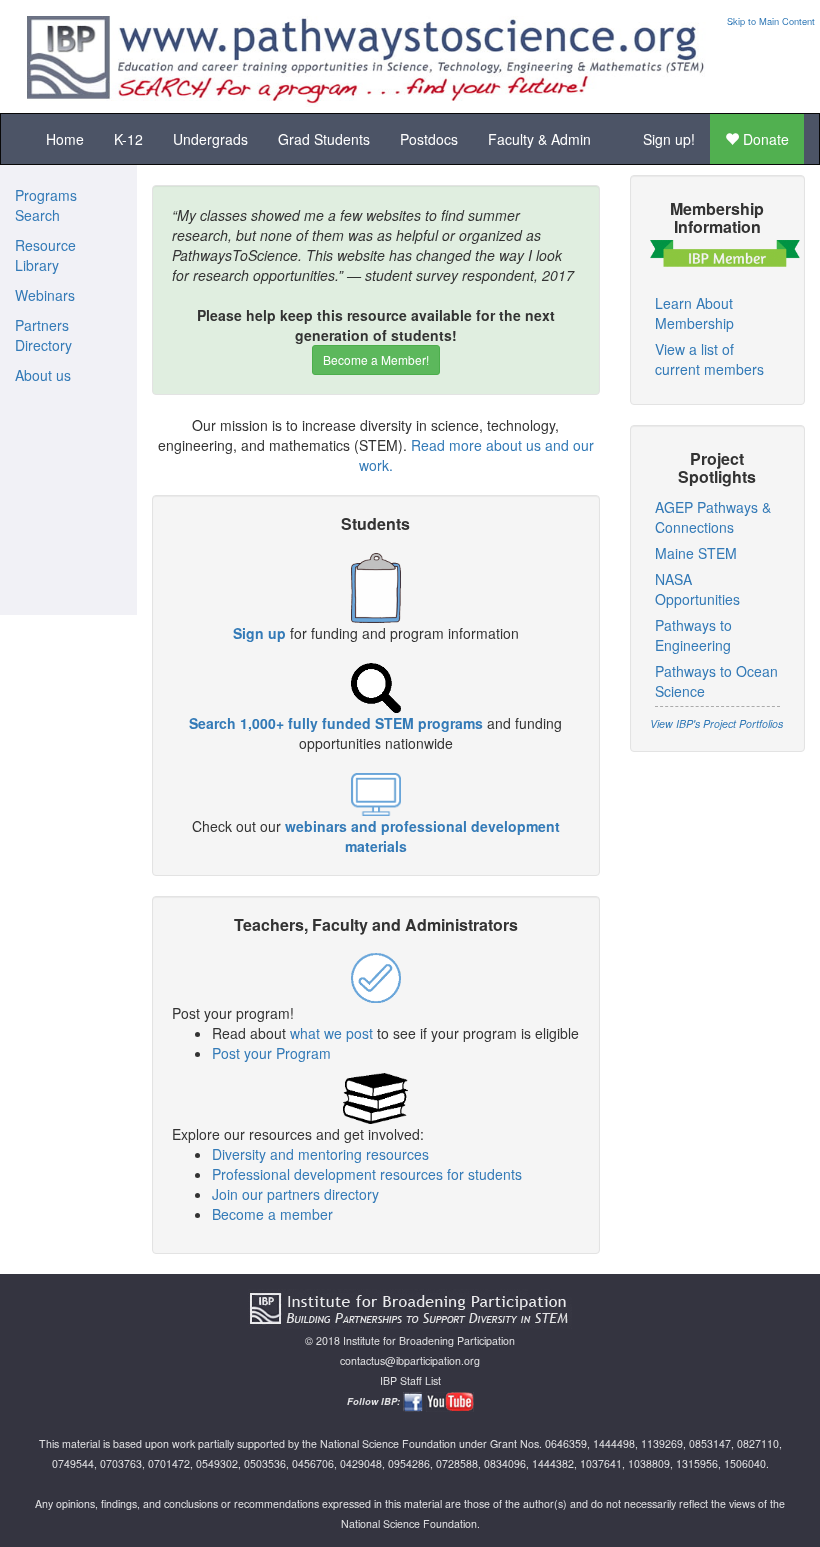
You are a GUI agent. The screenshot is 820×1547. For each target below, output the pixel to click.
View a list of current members (709, 359)
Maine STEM (696, 553)
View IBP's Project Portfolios (716, 723)
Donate (764, 139)
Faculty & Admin (539, 139)
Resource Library (45, 255)
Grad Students (324, 139)
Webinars (45, 295)
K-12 (128, 139)
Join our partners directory (295, 1194)
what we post (331, 1033)
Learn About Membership (694, 313)
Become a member (272, 1214)
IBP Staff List (410, 1380)
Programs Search (46, 205)
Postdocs (429, 139)
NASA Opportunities (697, 589)
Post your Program (271, 1053)
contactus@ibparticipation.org (410, 1360)
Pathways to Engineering (693, 635)
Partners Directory (43, 335)
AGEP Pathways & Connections (713, 517)
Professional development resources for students (367, 1174)
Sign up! (669, 139)
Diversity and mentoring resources (320, 1154)
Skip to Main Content (771, 21)
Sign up (259, 633)
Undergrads (210, 139)
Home (65, 139)
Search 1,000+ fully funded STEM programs (336, 723)
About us (43, 375)
